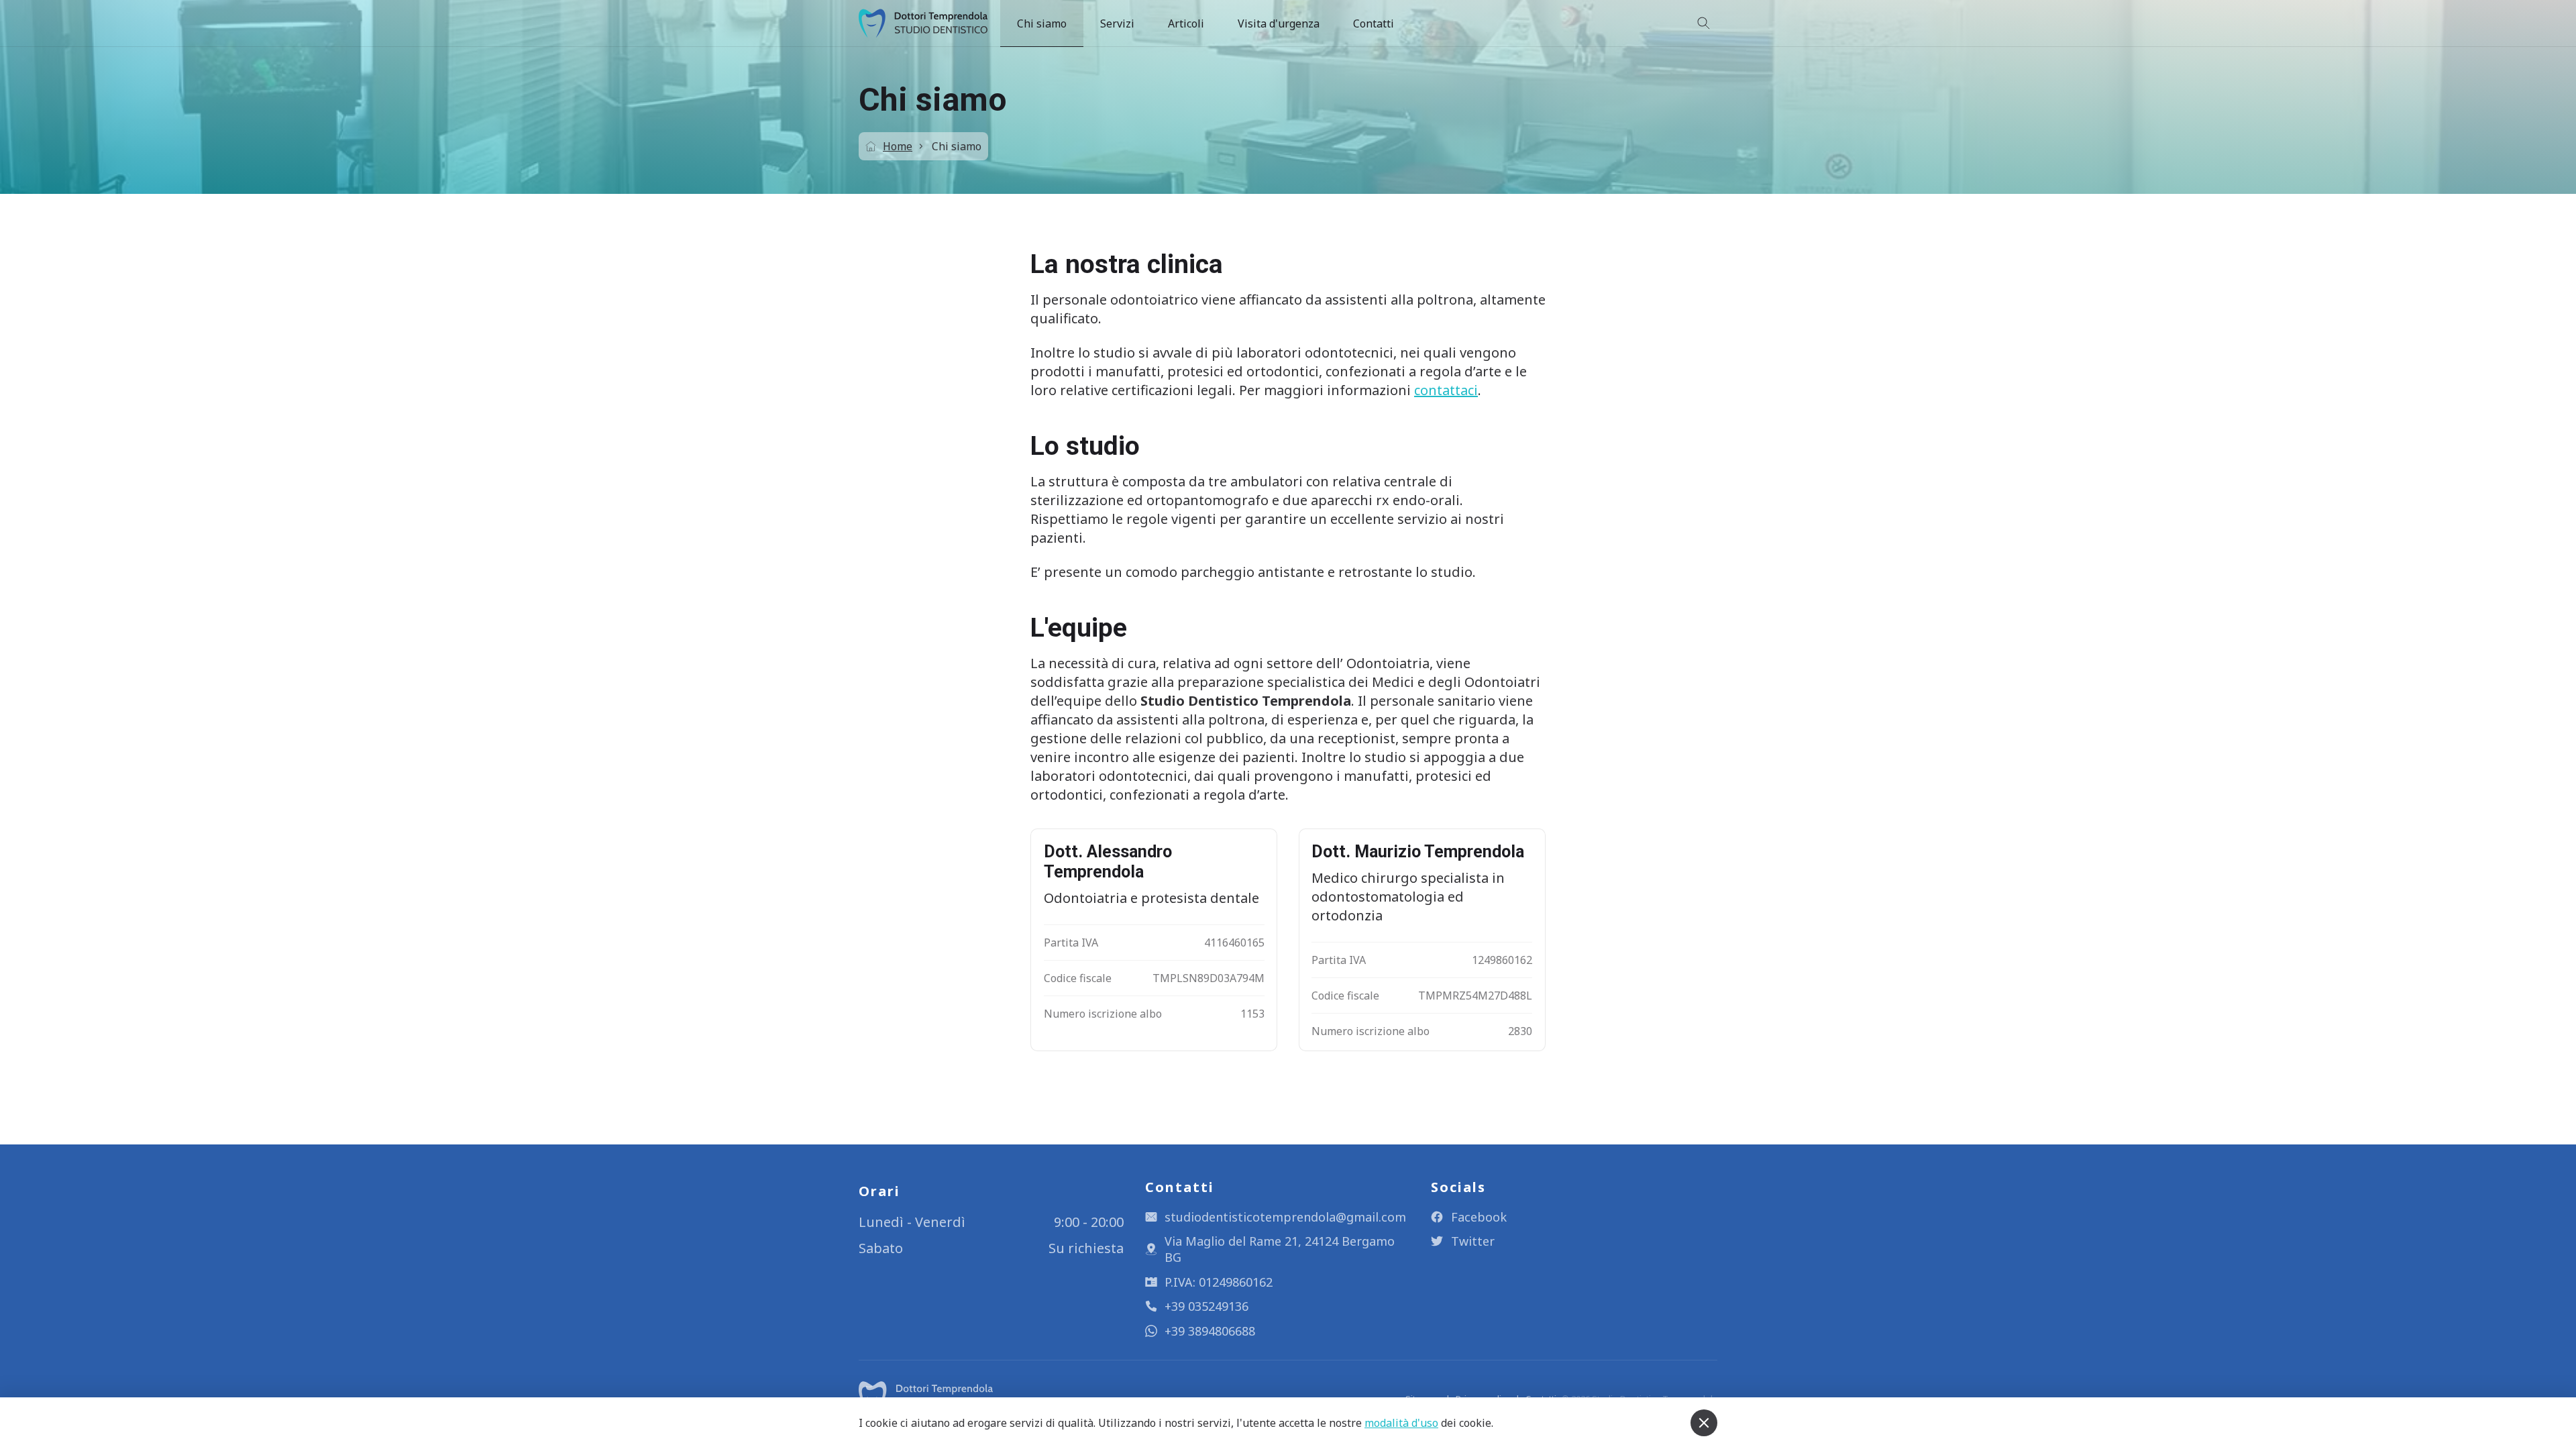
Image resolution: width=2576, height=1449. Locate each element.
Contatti (1374, 23)
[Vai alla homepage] (926, 1396)
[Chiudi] (1704, 1423)
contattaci (1446, 390)
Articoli (1186, 23)
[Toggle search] (1704, 23)
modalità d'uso (1401, 1423)
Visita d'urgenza (1279, 23)
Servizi (1117, 23)
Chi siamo (1042, 23)
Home (898, 146)
